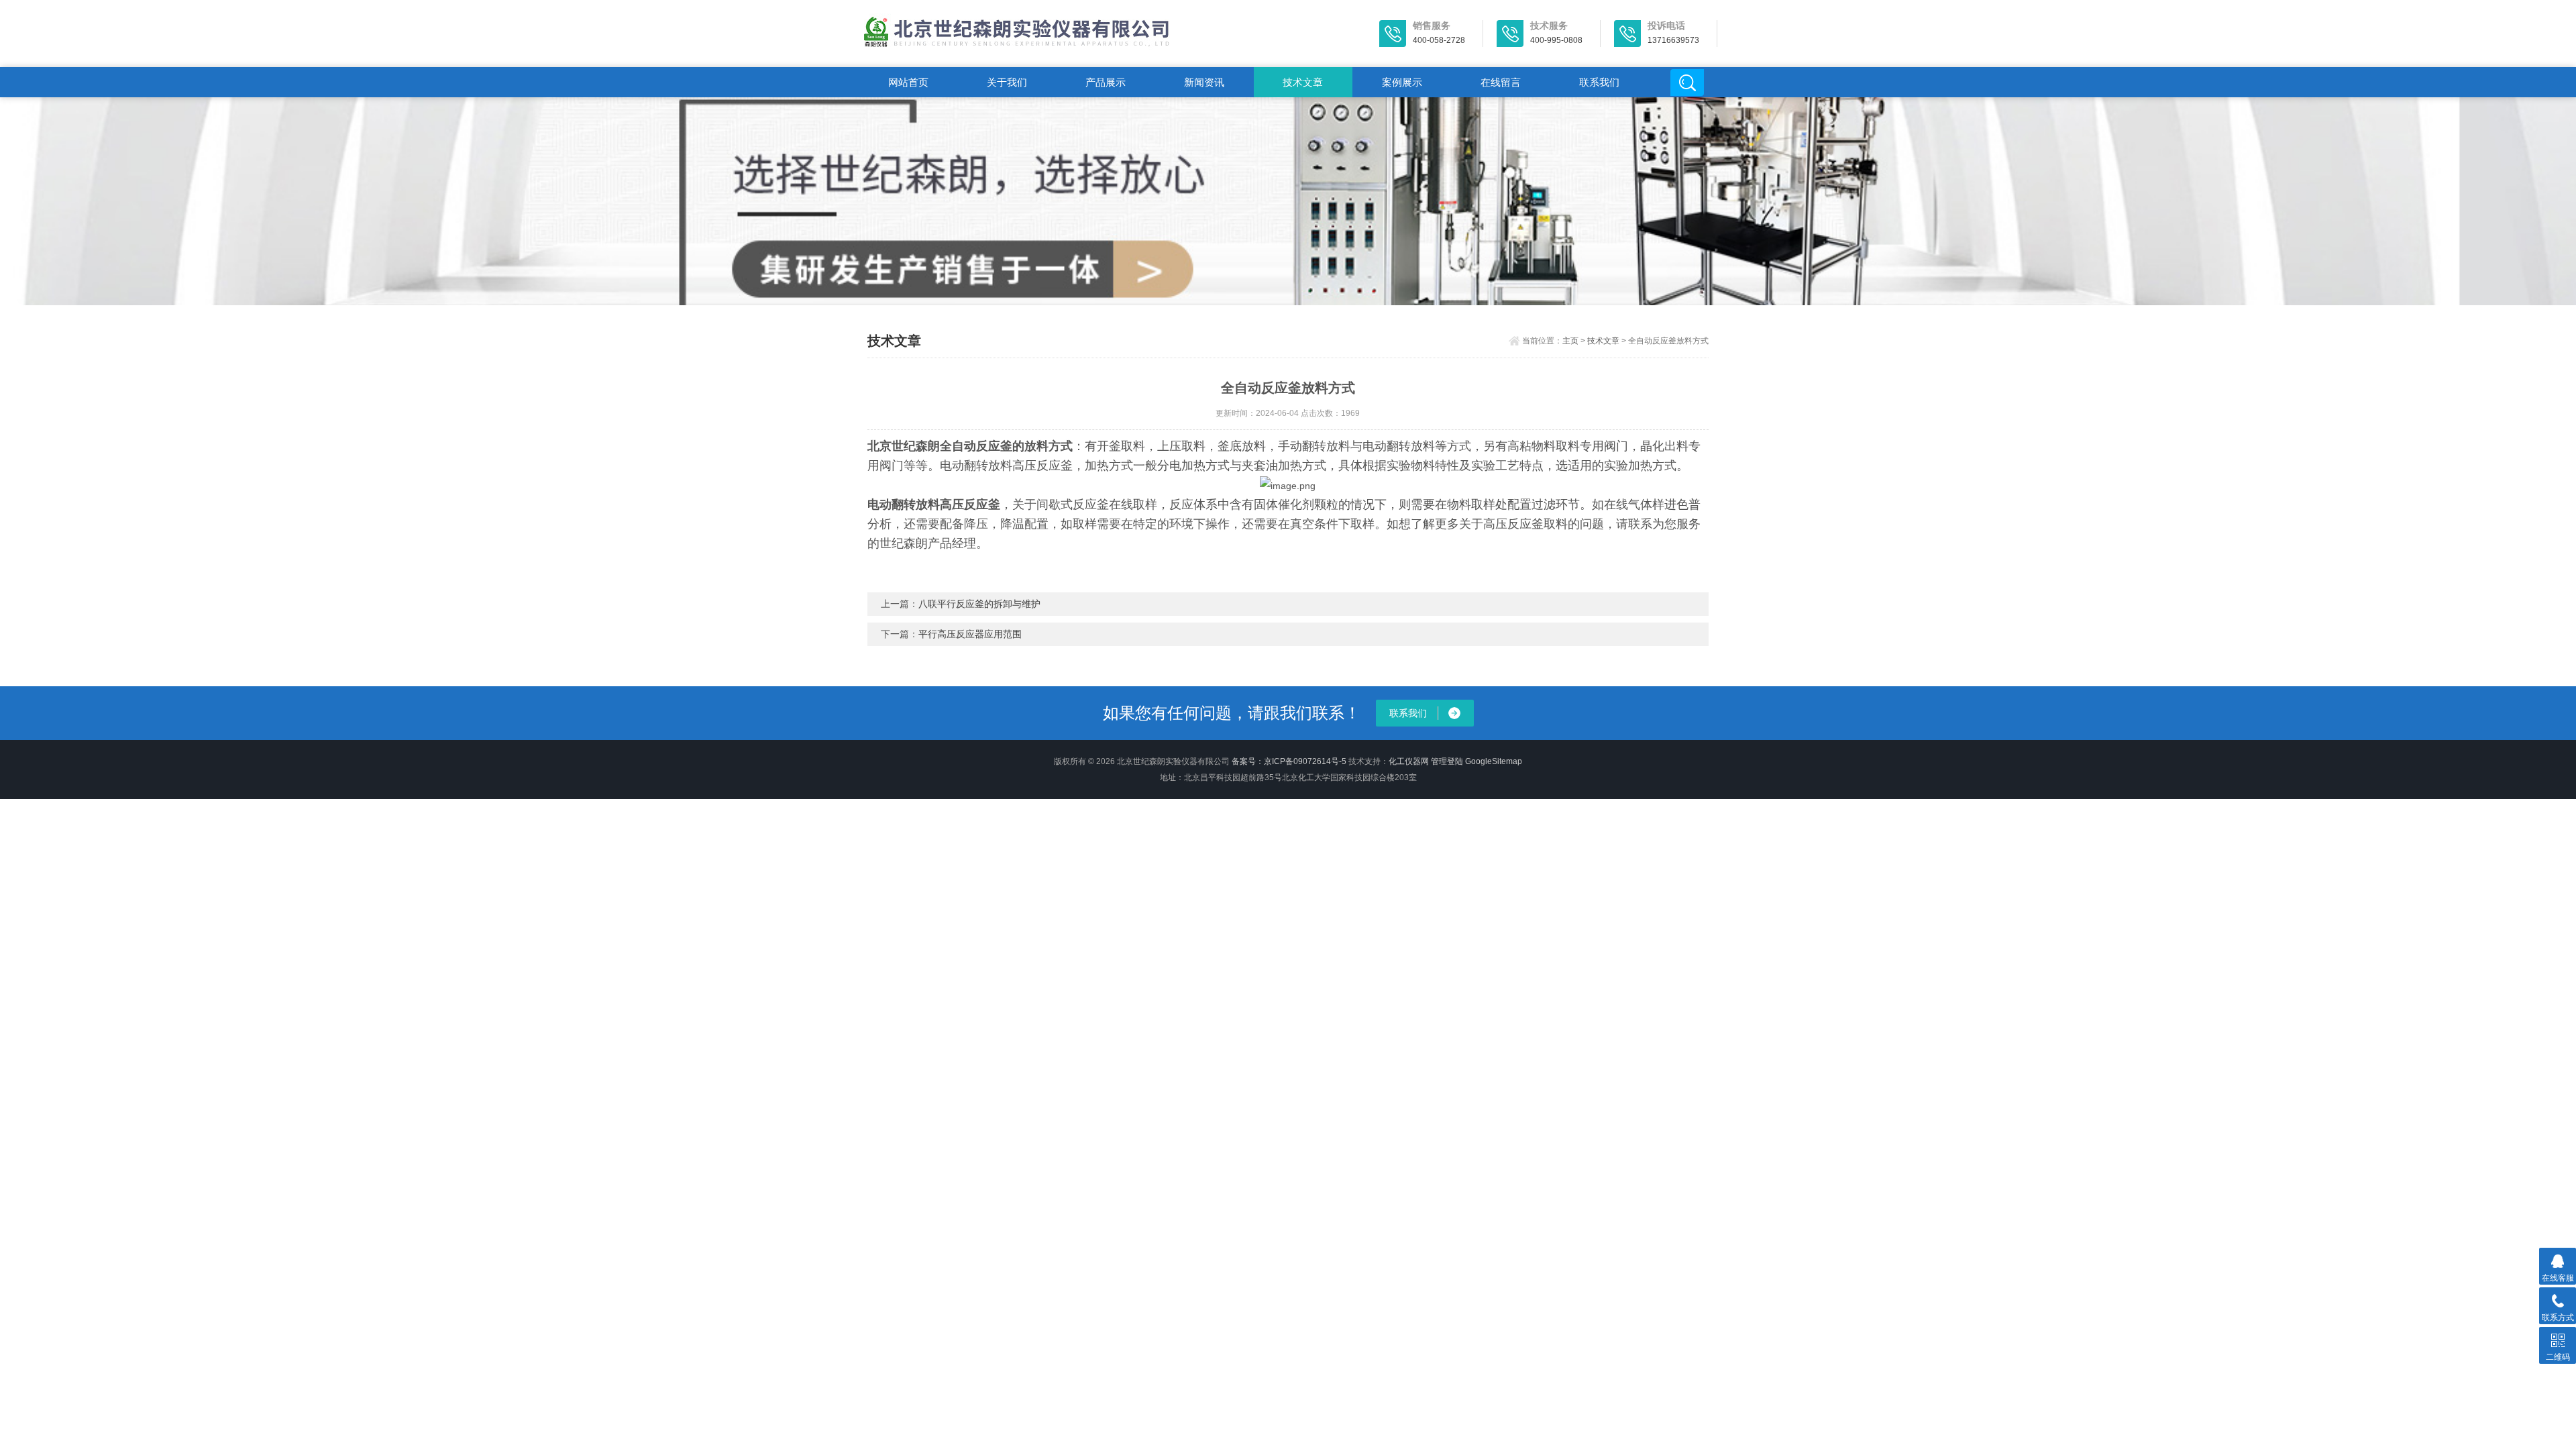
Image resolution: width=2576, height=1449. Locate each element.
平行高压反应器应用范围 (970, 634)
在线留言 (1501, 82)
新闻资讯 (1204, 82)
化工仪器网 (1409, 761)
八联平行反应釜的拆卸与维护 (979, 604)
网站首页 (908, 82)
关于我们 (1007, 82)
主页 (1570, 341)
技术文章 (1303, 82)
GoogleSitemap (1494, 761)
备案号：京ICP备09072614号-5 (1289, 761)
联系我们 (1599, 82)
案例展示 (1402, 82)
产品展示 (1106, 82)
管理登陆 (1447, 761)
